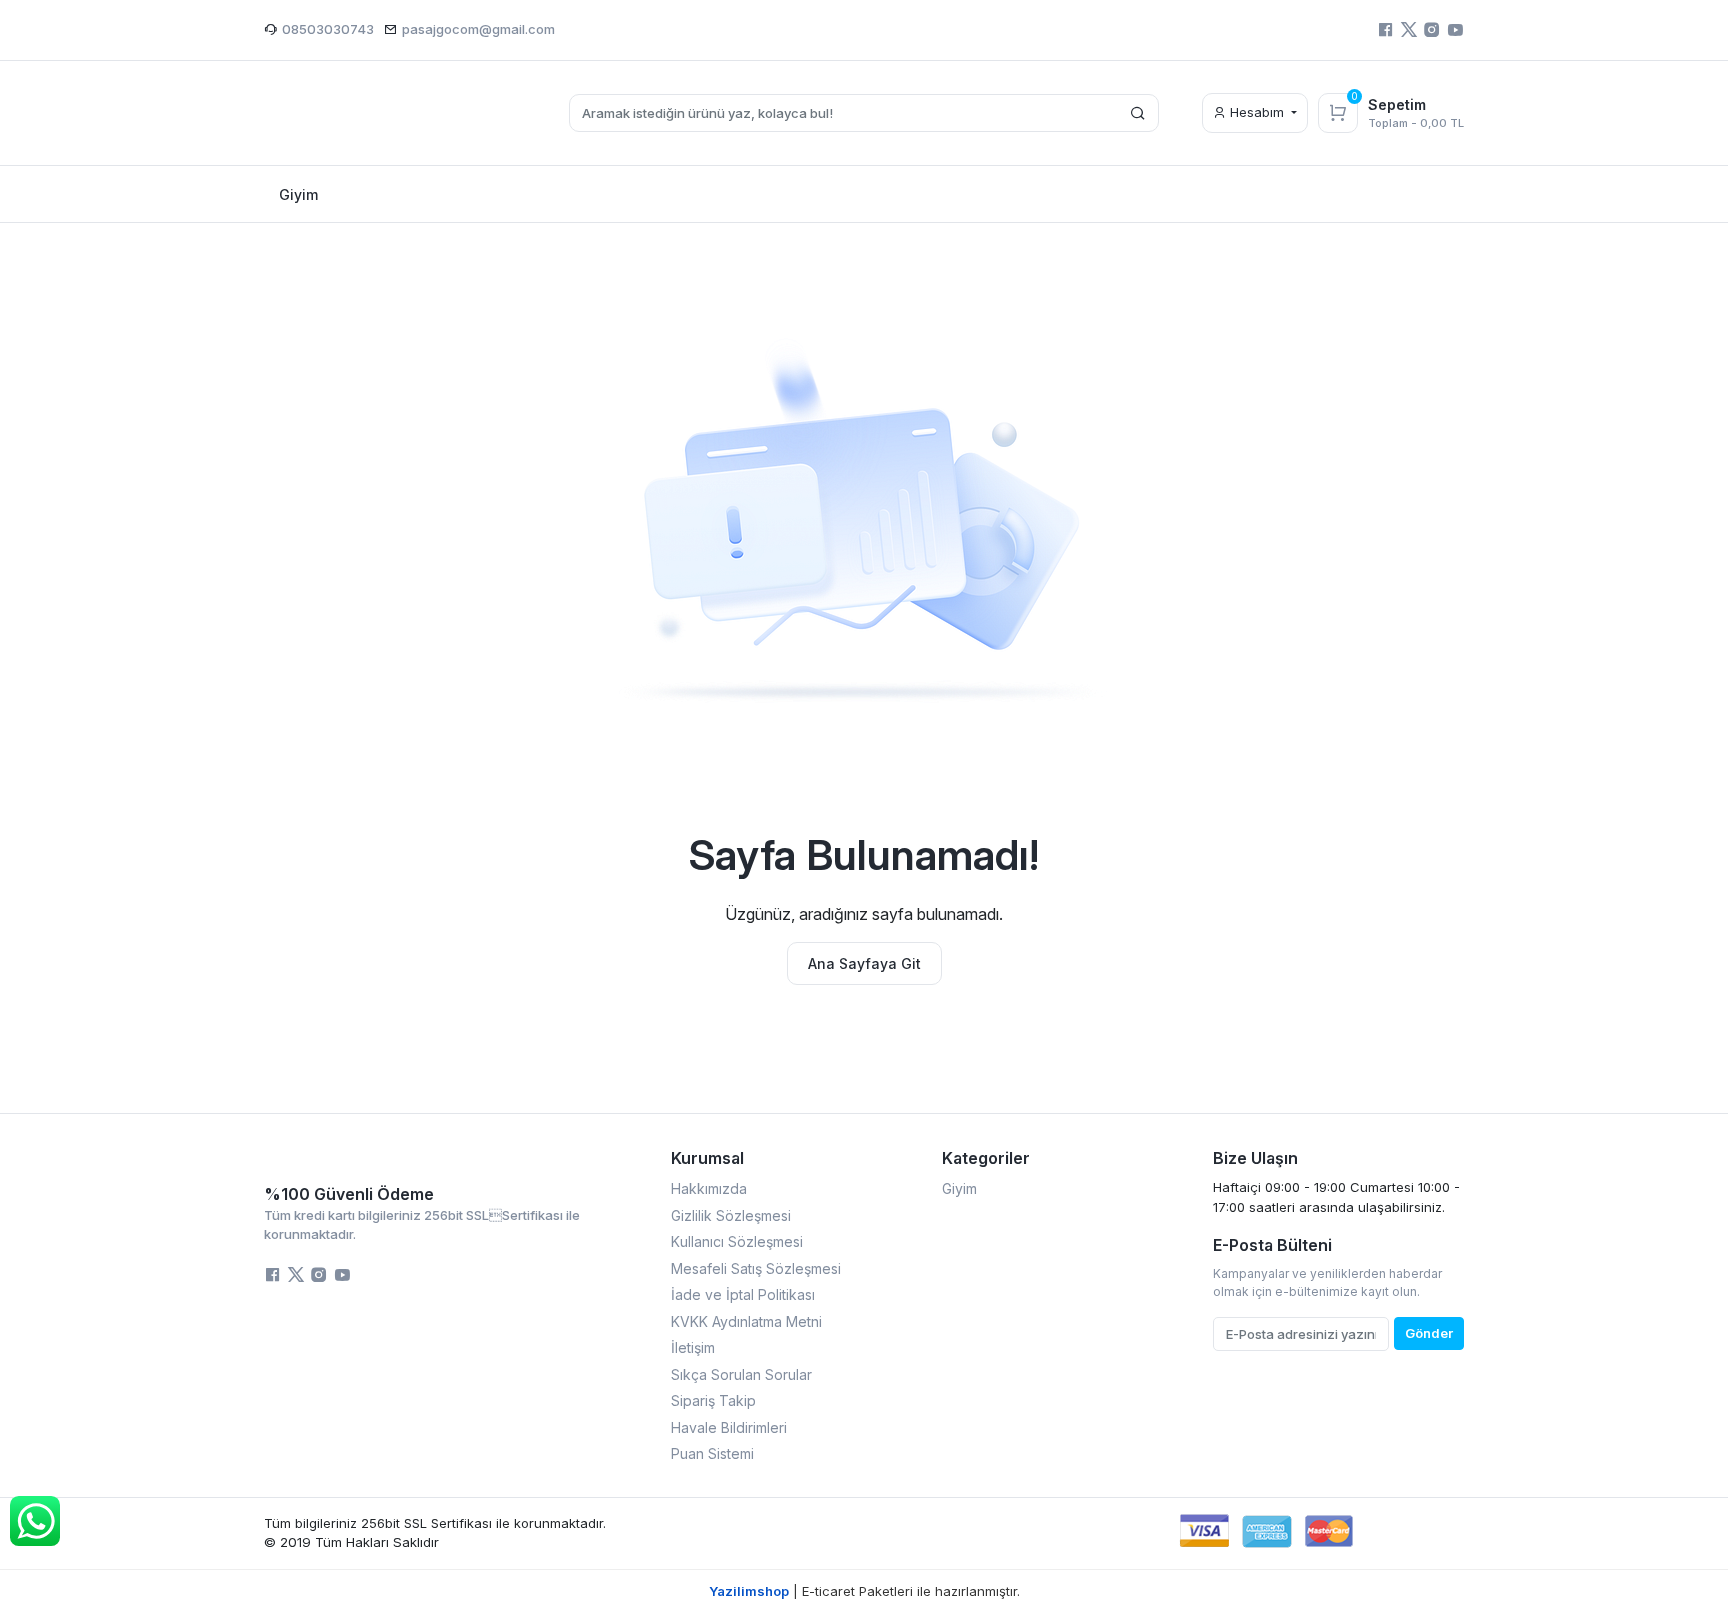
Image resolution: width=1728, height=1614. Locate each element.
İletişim (693, 1347)
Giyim (959, 1188)
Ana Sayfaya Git (864, 963)
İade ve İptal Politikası (743, 1294)
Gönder (1429, 1333)
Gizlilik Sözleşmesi (731, 1215)
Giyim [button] (298, 194)
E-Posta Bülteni (1272, 1245)
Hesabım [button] (1257, 112)
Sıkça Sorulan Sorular (741, 1374)
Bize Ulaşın (1255, 1158)
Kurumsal (707, 1158)
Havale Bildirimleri (729, 1427)
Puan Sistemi (712, 1453)
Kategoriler (986, 1158)
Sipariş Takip (713, 1400)
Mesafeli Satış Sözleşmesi (756, 1268)
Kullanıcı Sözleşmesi (737, 1241)
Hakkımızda (709, 1188)
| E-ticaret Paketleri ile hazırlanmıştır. (864, 1591)
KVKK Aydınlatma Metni (746, 1321)
